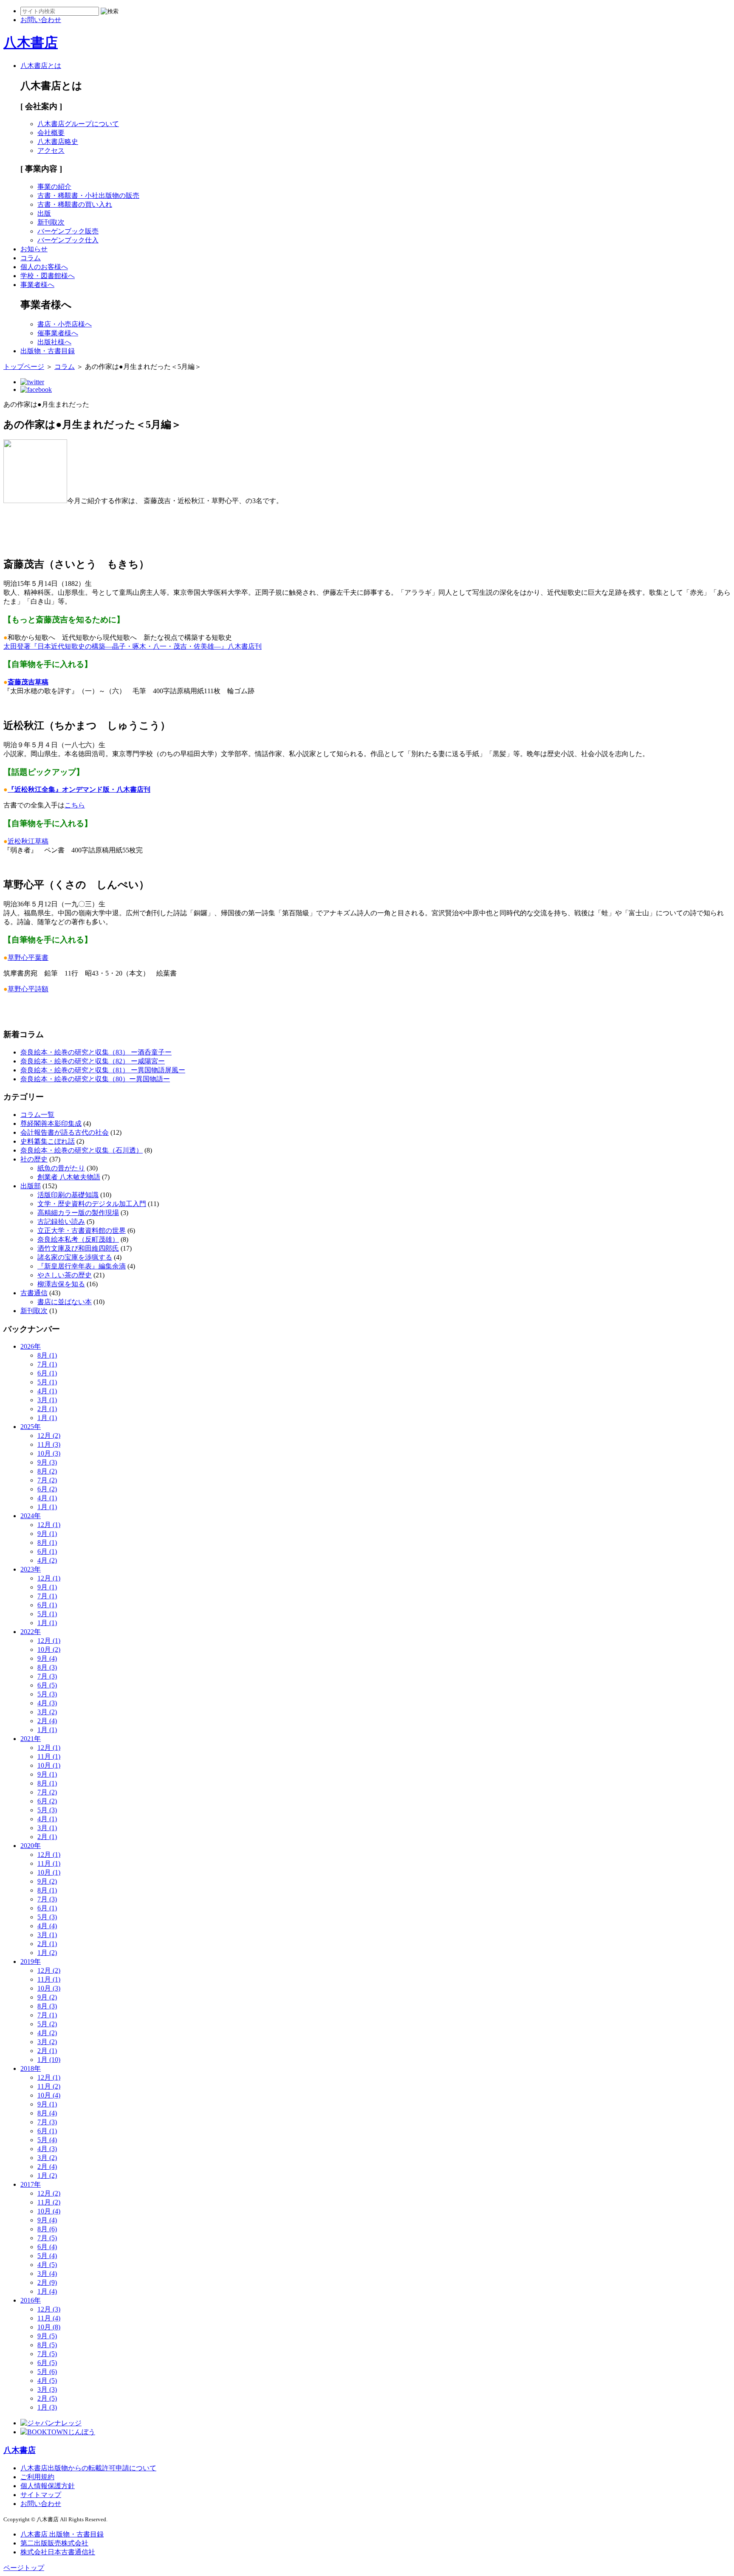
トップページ (24, 367)
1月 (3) (47, 2407)
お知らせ (34, 249)
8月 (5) (47, 2345)
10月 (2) (49, 1649)
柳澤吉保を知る (61, 1284)
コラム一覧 (37, 1115)
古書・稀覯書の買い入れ (75, 204)
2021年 (31, 1739)
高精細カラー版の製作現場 (78, 1213)
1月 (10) (49, 2060)
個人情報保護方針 (48, 2486)
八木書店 (31, 42)
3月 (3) (47, 2389)
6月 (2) (47, 1489)
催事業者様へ (58, 333)
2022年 (31, 1632)
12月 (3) (49, 2309)
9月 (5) (47, 2336)
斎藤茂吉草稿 (28, 682)
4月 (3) (47, 1703)
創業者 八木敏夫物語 (69, 1177)
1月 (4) (47, 2291)
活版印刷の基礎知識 (68, 1195)
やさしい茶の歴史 (65, 1275)
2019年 (31, 1962)
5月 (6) (47, 2372)
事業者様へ (37, 285)
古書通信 (34, 1293)
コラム (31, 258)
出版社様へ (54, 342)
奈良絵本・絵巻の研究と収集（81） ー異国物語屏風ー (103, 1070)
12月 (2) (49, 1436)
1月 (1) (47, 1418)
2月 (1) (47, 1409)
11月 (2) (49, 2086)
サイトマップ (41, 2495)
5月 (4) (47, 2140)
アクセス (51, 150)
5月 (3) (47, 1694)
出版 (44, 213)
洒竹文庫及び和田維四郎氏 (78, 1248)
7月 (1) (47, 1364)
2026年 (31, 1346)
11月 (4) (49, 2318)
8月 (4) (47, 2113)
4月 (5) (47, 2265)
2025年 (31, 1427)
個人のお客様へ (44, 267)
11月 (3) (49, 1444)
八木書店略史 (58, 142)
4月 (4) (47, 1926)
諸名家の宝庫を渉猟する (75, 1257)
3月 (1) (47, 1400)
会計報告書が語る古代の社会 (65, 1132)
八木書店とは (41, 66)
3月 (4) (47, 2274)
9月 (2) (47, 1881)
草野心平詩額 (28, 989)
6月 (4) (47, 2247)
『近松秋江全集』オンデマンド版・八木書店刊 (79, 789)
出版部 (31, 1186)
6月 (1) (47, 1373)
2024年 (31, 1516)
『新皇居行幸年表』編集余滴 (82, 1266)
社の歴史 (34, 1159)
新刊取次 (51, 222)
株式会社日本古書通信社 (58, 2552)
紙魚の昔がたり (61, 1168)
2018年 (31, 2068)
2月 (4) (47, 1721)
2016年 (31, 2300)
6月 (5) (47, 1685)
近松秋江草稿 (28, 841)
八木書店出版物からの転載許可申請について (88, 2468)
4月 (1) (47, 1391)
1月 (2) (47, 1953)
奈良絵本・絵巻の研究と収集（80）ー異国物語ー (95, 1079)
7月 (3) (47, 1676)
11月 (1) (49, 1756)
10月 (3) (49, 1453)
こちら (75, 805)
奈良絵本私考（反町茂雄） (78, 1239)
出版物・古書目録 (48, 351)
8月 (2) (47, 1471)
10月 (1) (49, 1765)
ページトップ (24, 2568)
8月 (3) (47, 1667)
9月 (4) (47, 1658)
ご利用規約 (37, 2477)
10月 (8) (49, 2327)
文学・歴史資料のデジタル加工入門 (92, 1204)
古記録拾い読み (61, 1222)
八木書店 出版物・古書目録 (62, 2534)
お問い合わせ (41, 2504)
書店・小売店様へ (65, 324)
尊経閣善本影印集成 (51, 1123)
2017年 (31, 2184)
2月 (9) (47, 2282)
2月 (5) (47, 2398)
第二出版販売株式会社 (54, 2543)
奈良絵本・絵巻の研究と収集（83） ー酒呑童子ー (96, 1052)
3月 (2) (47, 1712)
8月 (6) (47, 2229)
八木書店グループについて (78, 124)
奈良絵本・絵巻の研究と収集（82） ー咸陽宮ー (93, 1061)
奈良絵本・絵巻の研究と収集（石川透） (82, 1150)
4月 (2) (47, 1560)
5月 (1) (47, 1382)
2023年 (31, 1569)
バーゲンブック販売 (68, 231)
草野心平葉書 (28, 958)
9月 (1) (47, 1534)
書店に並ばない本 (65, 1302)
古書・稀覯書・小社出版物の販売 (88, 195)
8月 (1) (47, 1355)
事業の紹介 (54, 187)
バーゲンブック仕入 (68, 240)
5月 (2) (47, 2024)
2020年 (31, 1846)
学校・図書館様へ (48, 276)
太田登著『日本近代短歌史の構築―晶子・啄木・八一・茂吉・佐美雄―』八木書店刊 (133, 646)
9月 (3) (47, 1462)
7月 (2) (47, 1480)
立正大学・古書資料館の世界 (82, 1230)
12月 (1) (49, 1525)
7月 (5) (47, 2238)
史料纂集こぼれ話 (48, 1141)
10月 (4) (49, 2095)
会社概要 (51, 133)
